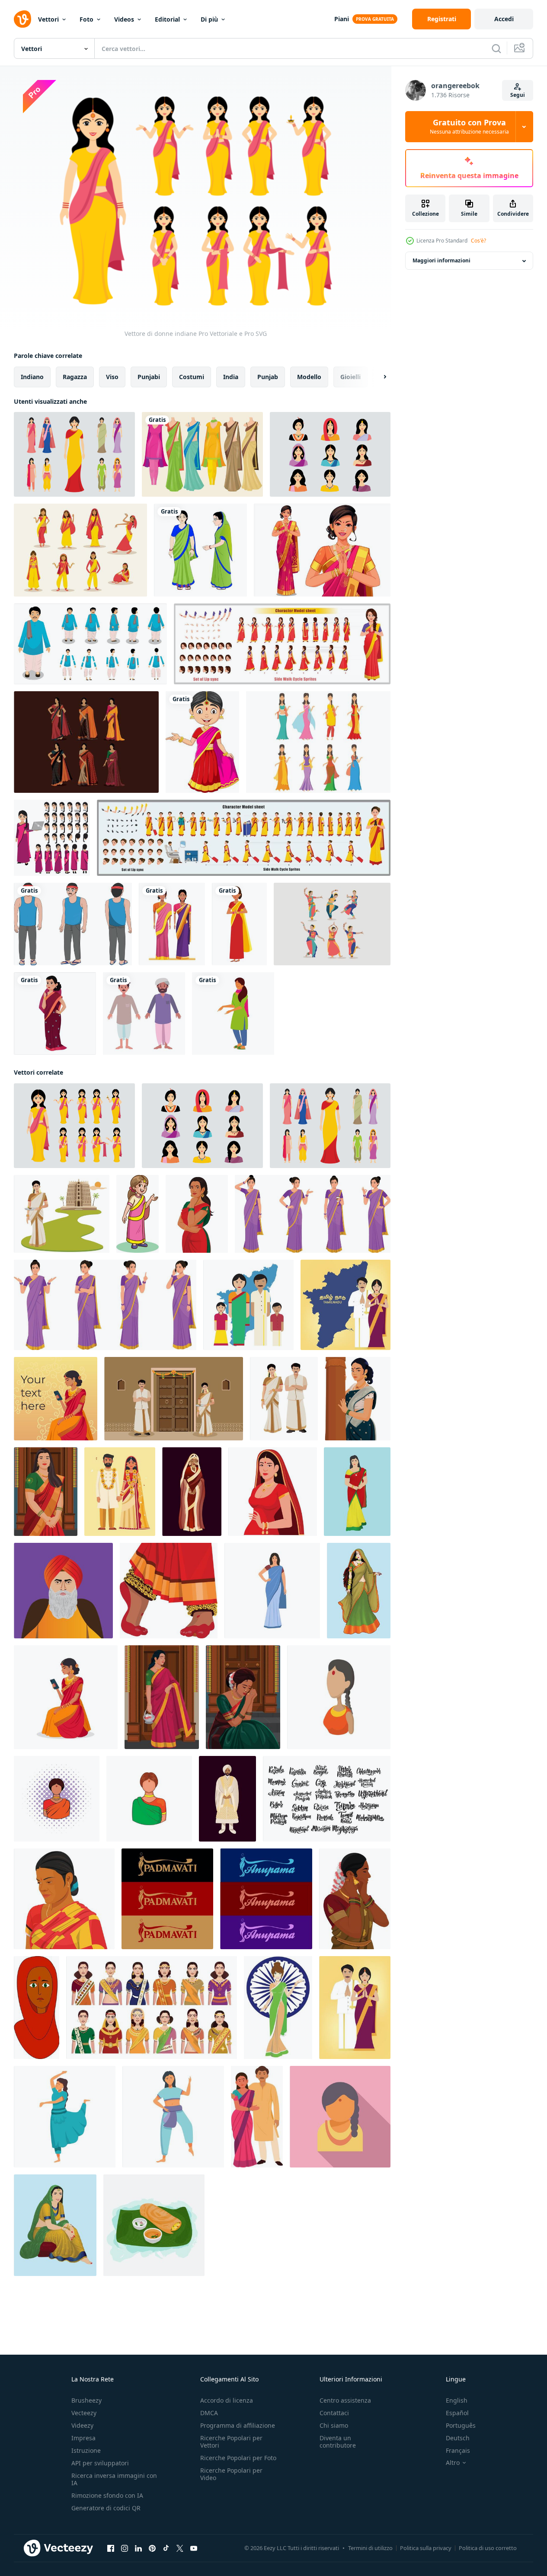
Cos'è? (478, 241)
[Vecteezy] (22, 19)
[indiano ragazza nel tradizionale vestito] (46, 1492)
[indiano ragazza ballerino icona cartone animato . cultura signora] (173, 2117)
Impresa (83, 2438)
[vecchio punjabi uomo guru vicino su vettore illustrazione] (63, 1591)
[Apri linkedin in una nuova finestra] (138, 2548)
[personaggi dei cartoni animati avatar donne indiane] (172, 924)
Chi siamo (334, 2425)
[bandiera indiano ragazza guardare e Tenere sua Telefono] (56, 1399)
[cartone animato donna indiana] (233, 1013)
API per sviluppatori (100, 2463)
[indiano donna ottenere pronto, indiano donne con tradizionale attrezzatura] (355, 1899)
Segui (518, 95)
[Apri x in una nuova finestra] (180, 2548)
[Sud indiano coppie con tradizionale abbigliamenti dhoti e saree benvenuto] (355, 2008)
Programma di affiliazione (238, 2425)
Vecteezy (84, 2413)
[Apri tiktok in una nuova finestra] (166, 2548)
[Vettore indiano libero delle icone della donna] (318, 742)
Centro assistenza (345, 2400)
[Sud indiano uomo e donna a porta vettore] (174, 1399)
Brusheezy (86, 2400)
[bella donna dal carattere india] (239, 924)
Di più (209, 19)
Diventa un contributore (338, 2442)
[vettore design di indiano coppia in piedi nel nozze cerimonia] (120, 1492)
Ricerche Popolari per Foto (238, 2458)
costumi (192, 377)
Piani (342, 19)
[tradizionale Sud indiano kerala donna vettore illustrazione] (62, 1214)
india (231, 377)
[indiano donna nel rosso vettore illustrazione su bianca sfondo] (37, 2008)
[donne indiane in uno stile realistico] (152, 2008)
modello (309, 377)
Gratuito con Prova (469, 127)
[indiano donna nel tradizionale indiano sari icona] (57, 1799)
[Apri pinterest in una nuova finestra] (152, 2548)
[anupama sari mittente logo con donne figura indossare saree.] (266, 1899)
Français (458, 2450)
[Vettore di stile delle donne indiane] (86, 742)
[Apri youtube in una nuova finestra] (194, 2548)
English (457, 2400)
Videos (124, 19)
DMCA (209, 2413)
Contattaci (334, 2413)
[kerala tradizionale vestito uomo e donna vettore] (284, 1399)
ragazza (75, 377)
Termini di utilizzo (370, 2548)
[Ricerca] (496, 48)
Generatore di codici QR (106, 2508)
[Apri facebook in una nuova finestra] (111, 2548)
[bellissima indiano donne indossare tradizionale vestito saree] (357, 1492)
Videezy (82, 2425)
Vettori (48, 19)
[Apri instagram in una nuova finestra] (125, 2548)
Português (461, 2425)
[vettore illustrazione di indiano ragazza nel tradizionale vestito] (138, 1214)
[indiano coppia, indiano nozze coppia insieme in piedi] (257, 2117)
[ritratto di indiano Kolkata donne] (64, 1899)
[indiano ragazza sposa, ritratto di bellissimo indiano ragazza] (273, 1492)
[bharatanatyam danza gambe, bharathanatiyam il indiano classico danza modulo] (169, 1591)
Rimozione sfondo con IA (107, 2495)
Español (457, 2413)
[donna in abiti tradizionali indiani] (322, 550)
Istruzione (86, 2450)
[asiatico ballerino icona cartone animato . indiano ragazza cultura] (65, 2117)
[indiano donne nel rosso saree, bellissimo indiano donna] (197, 1214)
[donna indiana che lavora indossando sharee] (200, 550)
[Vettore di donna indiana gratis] (80, 550)
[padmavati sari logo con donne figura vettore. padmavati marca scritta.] (167, 1899)
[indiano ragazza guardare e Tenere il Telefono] (66, 1697)
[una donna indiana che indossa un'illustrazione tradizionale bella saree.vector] (272, 1591)
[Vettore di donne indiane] (74, 454)
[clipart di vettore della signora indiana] (55, 1013)
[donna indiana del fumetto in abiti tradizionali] (202, 742)
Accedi (504, 19)
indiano (32, 377)
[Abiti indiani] (202, 454)
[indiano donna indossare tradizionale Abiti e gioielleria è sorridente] (340, 2117)
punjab (268, 377)
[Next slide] (377, 377)
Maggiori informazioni (441, 261)
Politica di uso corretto (488, 2548)
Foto (86, 19)
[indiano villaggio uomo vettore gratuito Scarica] (144, 1013)
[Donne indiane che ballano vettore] (332, 924)
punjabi (149, 377)
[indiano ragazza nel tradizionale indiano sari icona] (339, 1697)
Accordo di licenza (227, 2400)
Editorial (167, 19)
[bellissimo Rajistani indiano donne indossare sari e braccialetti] (359, 1591)
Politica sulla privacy (426, 2548)
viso (112, 377)
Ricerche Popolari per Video (231, 2474)
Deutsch (458, 2438)
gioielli (350, 377)
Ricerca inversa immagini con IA (114, 2479)
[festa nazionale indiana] (278, 2008)
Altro (453, 2463)
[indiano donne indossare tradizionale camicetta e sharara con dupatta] (55, 2225)
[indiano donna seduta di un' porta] (243, 1697)
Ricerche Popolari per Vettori (231, 2442)
